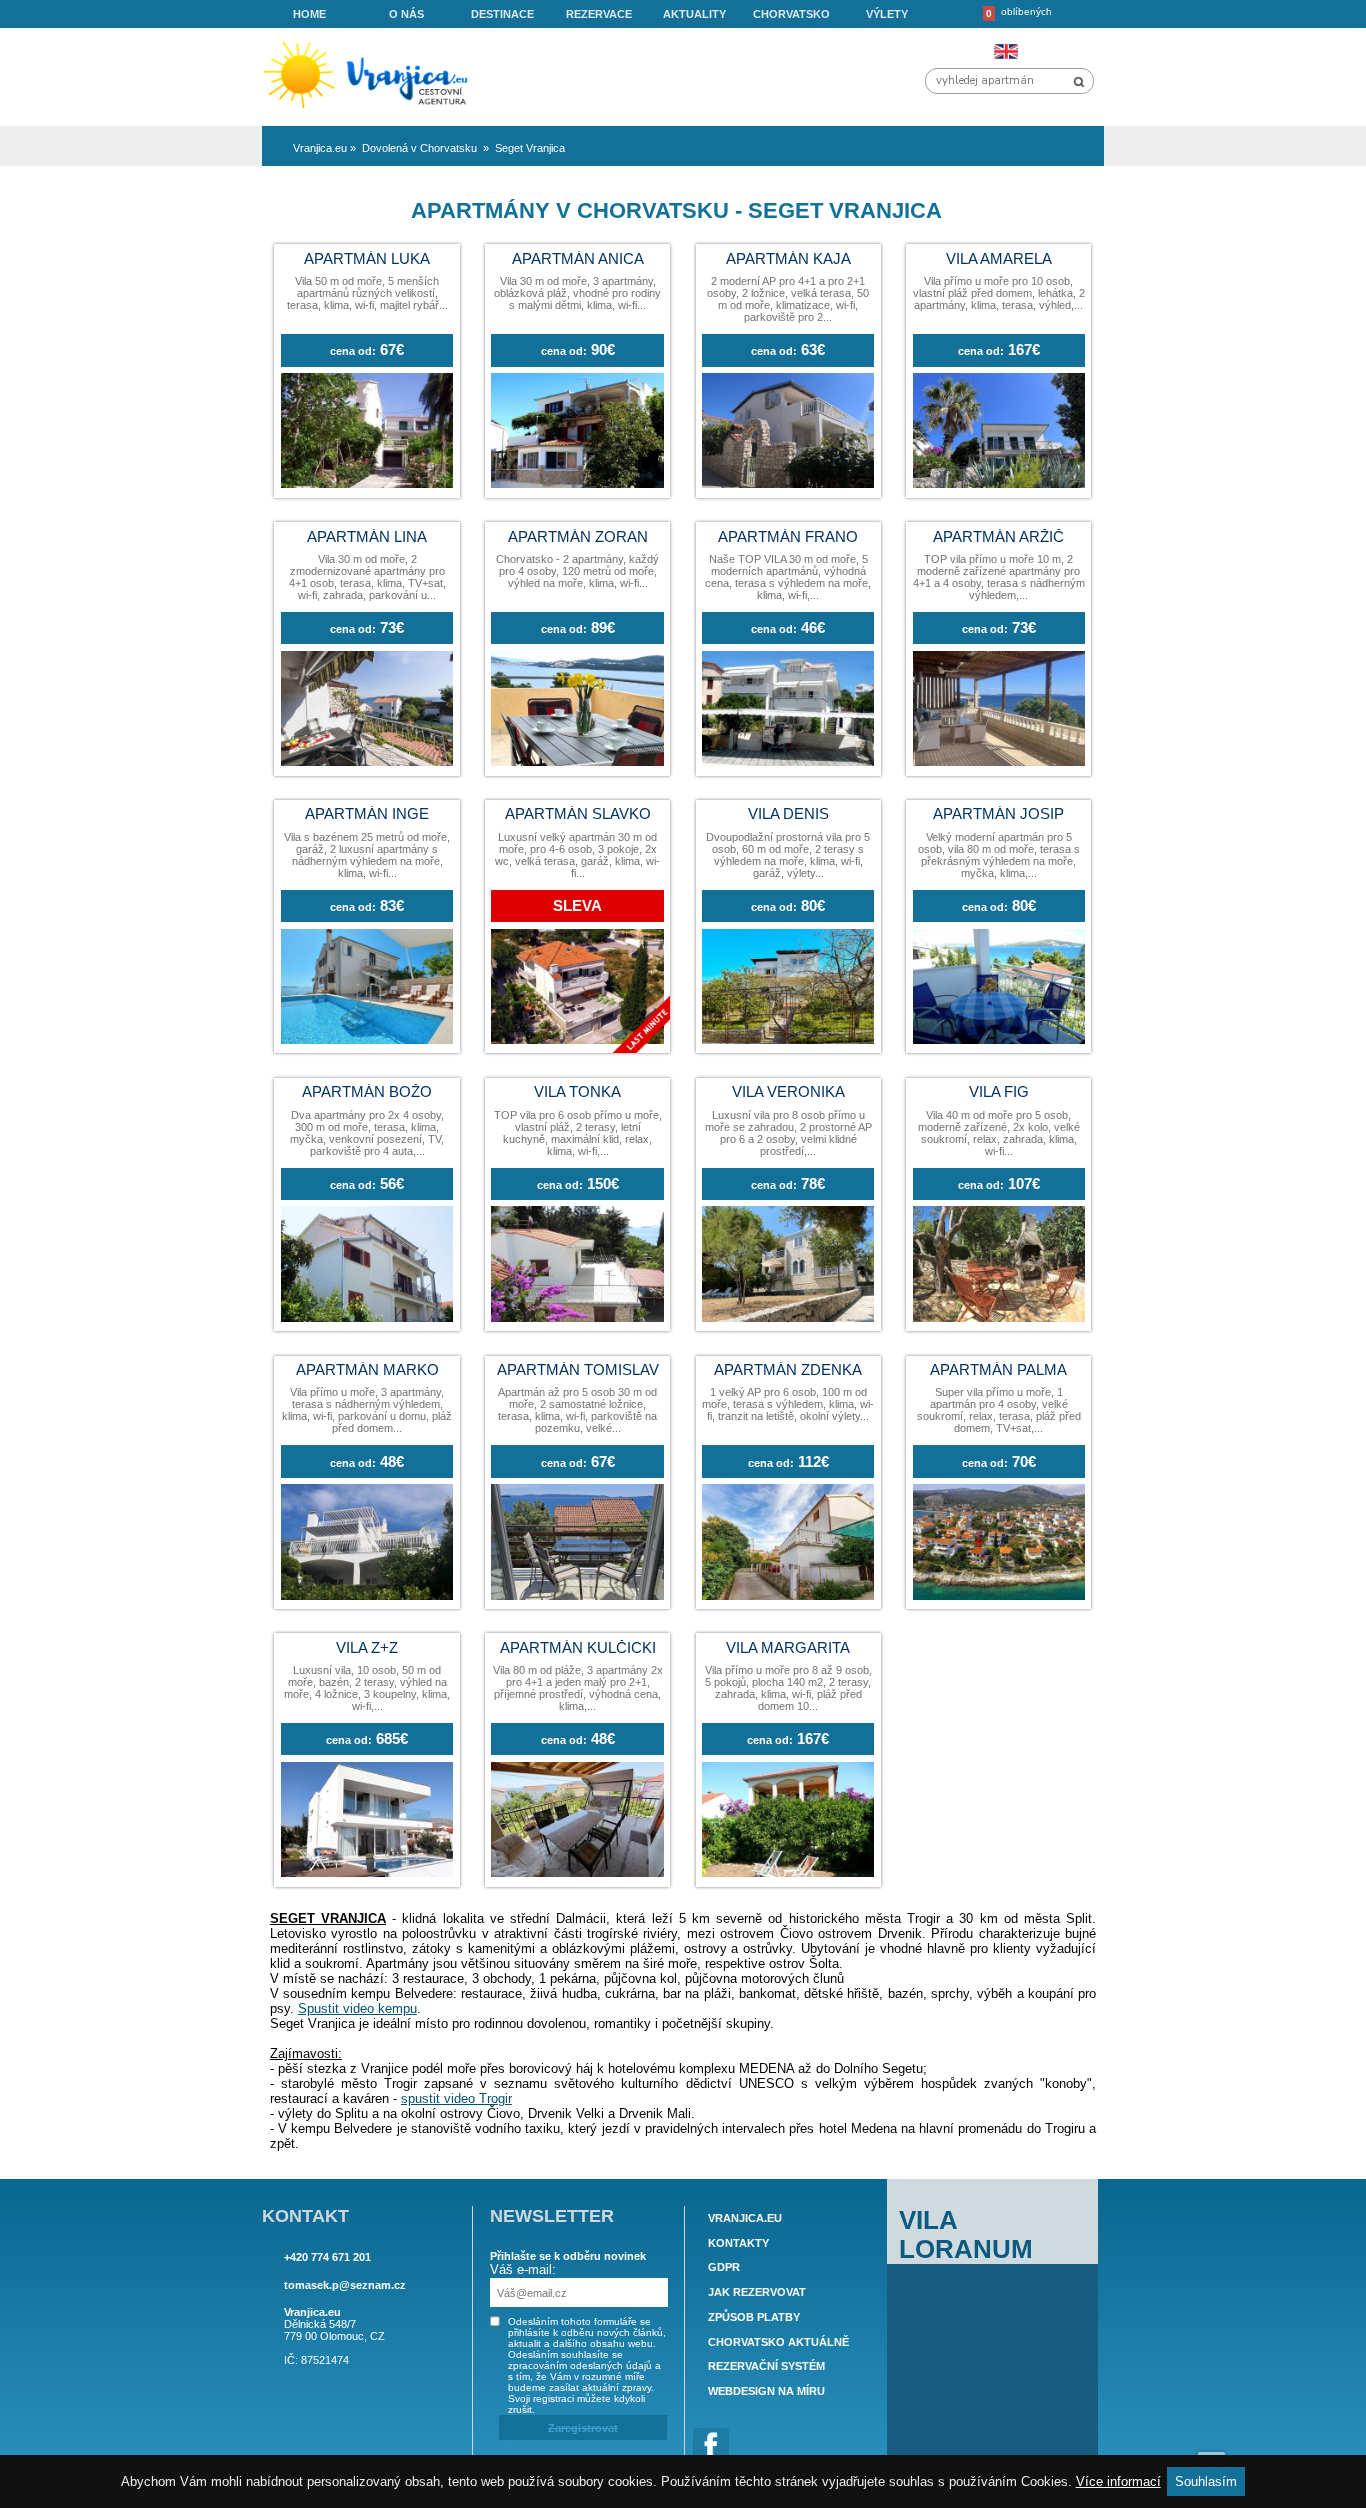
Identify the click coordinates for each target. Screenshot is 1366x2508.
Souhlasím (1206, 2481)
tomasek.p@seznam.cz (345, 2285)
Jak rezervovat (757, 2292)
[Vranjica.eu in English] (1005, 51)
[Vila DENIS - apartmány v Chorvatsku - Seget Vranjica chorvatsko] (788, 1039)
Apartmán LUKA (367, 259)
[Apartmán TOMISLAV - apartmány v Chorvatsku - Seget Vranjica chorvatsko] (577, 1595)
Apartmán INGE (367, 814)
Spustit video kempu (357, 2008)
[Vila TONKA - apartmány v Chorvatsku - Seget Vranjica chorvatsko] (577, 1317)
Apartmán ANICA (578, 259)
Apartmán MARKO (367, 1370)
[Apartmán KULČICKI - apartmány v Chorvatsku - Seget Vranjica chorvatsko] (577, 1872)
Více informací (1118, 2481)
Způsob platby (754, 2317)
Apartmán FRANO (788, 537)
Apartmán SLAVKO (578, 814)
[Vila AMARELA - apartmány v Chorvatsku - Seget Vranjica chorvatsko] (999, 483)
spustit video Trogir (456, 2098)
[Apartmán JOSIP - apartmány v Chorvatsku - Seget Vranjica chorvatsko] (999, 1039)
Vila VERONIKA (788, 1092)
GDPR (724, 2268)
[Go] (1079, 82)
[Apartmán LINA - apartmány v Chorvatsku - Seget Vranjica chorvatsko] (367, 761)
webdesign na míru (766, 2391)
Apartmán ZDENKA (788, 1370)
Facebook (711, 2446)
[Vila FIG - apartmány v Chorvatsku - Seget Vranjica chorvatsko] (999, 1317)
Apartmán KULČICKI (578, 1648)
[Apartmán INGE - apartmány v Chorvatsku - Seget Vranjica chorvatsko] (367, 1039)
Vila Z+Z (367, 1648)
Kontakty (738, 2243)
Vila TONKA (577, 1092)
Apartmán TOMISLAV (578, 1370)
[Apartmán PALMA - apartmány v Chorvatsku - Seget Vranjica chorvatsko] (999, 1595)
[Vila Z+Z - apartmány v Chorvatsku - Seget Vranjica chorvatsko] (367, 1872)
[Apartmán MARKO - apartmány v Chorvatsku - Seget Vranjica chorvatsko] (367, 1595)
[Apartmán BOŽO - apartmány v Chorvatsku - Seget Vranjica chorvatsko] (367, 1317)
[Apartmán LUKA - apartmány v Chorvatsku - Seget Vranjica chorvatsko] (367, 483)
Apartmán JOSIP (998, 814)
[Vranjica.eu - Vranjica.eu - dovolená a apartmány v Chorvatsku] (371, 109)
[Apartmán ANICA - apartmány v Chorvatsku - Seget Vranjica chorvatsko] (577, 483)
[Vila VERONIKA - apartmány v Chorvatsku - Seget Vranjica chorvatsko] (788, 1317)
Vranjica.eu (745, 2218)
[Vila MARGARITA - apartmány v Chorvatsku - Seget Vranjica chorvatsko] (788, 1872)
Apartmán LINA (367, 537)
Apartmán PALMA (998, 1370)
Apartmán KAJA (788, 259)
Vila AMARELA (999, 259)
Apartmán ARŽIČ (998, 537)
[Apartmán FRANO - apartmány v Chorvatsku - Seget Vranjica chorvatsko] (788, 761)
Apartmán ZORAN (578, 537)
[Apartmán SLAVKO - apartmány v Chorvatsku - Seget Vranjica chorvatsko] (577, 1039)
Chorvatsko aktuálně (778, 2342)
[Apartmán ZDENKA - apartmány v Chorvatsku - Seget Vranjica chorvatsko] (788, 1595)
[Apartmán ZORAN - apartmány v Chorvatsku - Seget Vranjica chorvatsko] (577, 761)
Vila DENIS (788, 814)
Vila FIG (999, 1092)
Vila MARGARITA (788, 1648)
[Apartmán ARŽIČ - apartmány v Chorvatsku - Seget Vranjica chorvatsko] (999, 761)
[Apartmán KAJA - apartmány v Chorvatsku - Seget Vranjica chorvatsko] (788, 483)
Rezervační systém (766, 2367)
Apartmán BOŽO (367, 1092)
